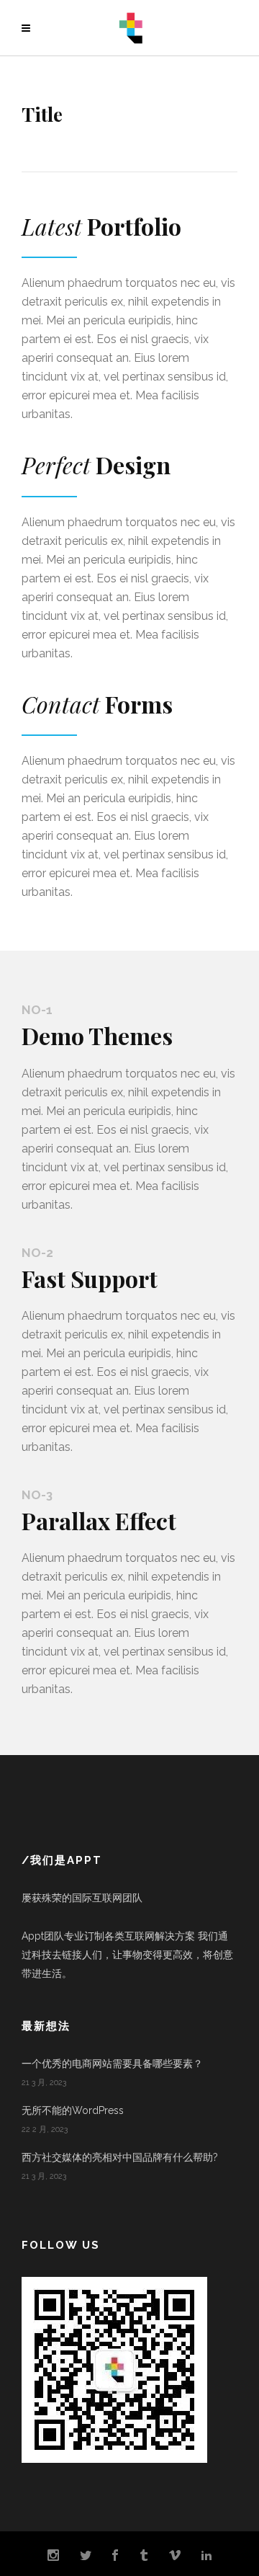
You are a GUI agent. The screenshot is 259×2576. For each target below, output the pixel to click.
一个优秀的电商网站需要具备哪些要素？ (112, 2064)
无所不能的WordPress (73, 2110)
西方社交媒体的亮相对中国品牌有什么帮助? (120, 2157)
